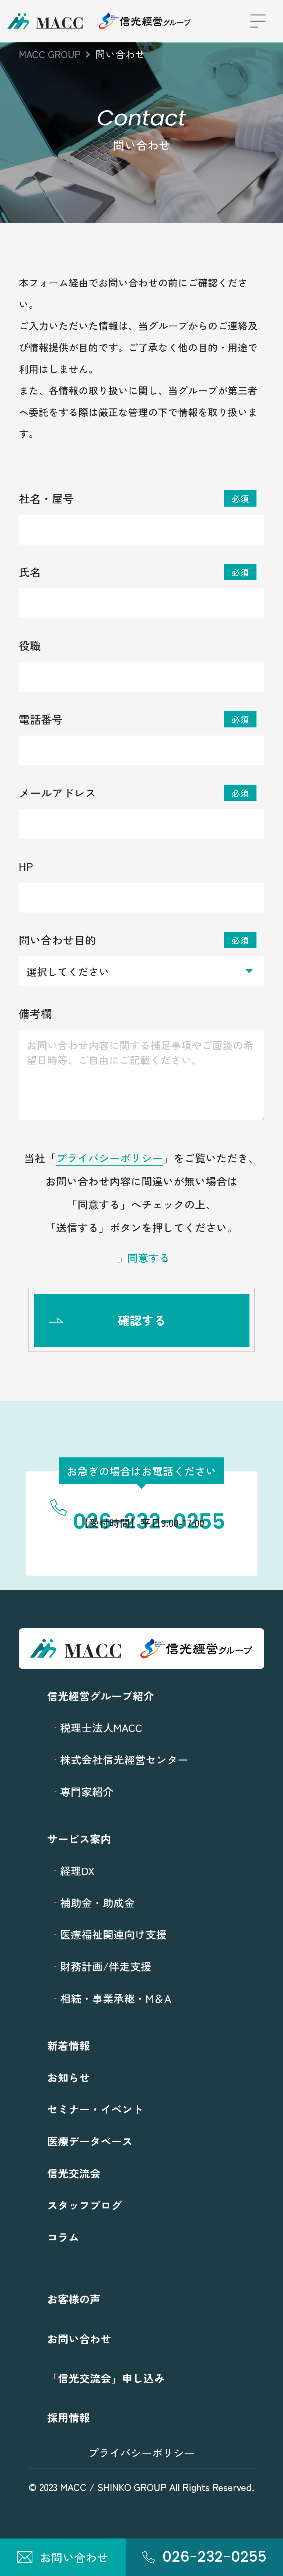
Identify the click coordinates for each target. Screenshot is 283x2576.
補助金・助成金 (97, 1902)
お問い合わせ (79, 2338)
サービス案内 (79, 1838)
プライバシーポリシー (109, 1158)
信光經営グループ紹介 (101, 1696)
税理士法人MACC (101, 1727)
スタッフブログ (85, 2205)
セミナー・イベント (95, 2109)
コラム (63, 2237)
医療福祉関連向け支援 (113, 1934)
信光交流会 (74, 2173)
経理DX (77, 1870)
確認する (141, 1320)
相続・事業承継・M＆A (116, 1998)
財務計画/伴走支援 (106, 1966)
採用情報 (69, 2417)
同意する (149, 1258)
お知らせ (69, 2077)
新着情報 (69, 2045)
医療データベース (90, 2141)
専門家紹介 (87, 1791)
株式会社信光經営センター (124, 1759)
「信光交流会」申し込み (106, 2378)
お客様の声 (74, 2299)
